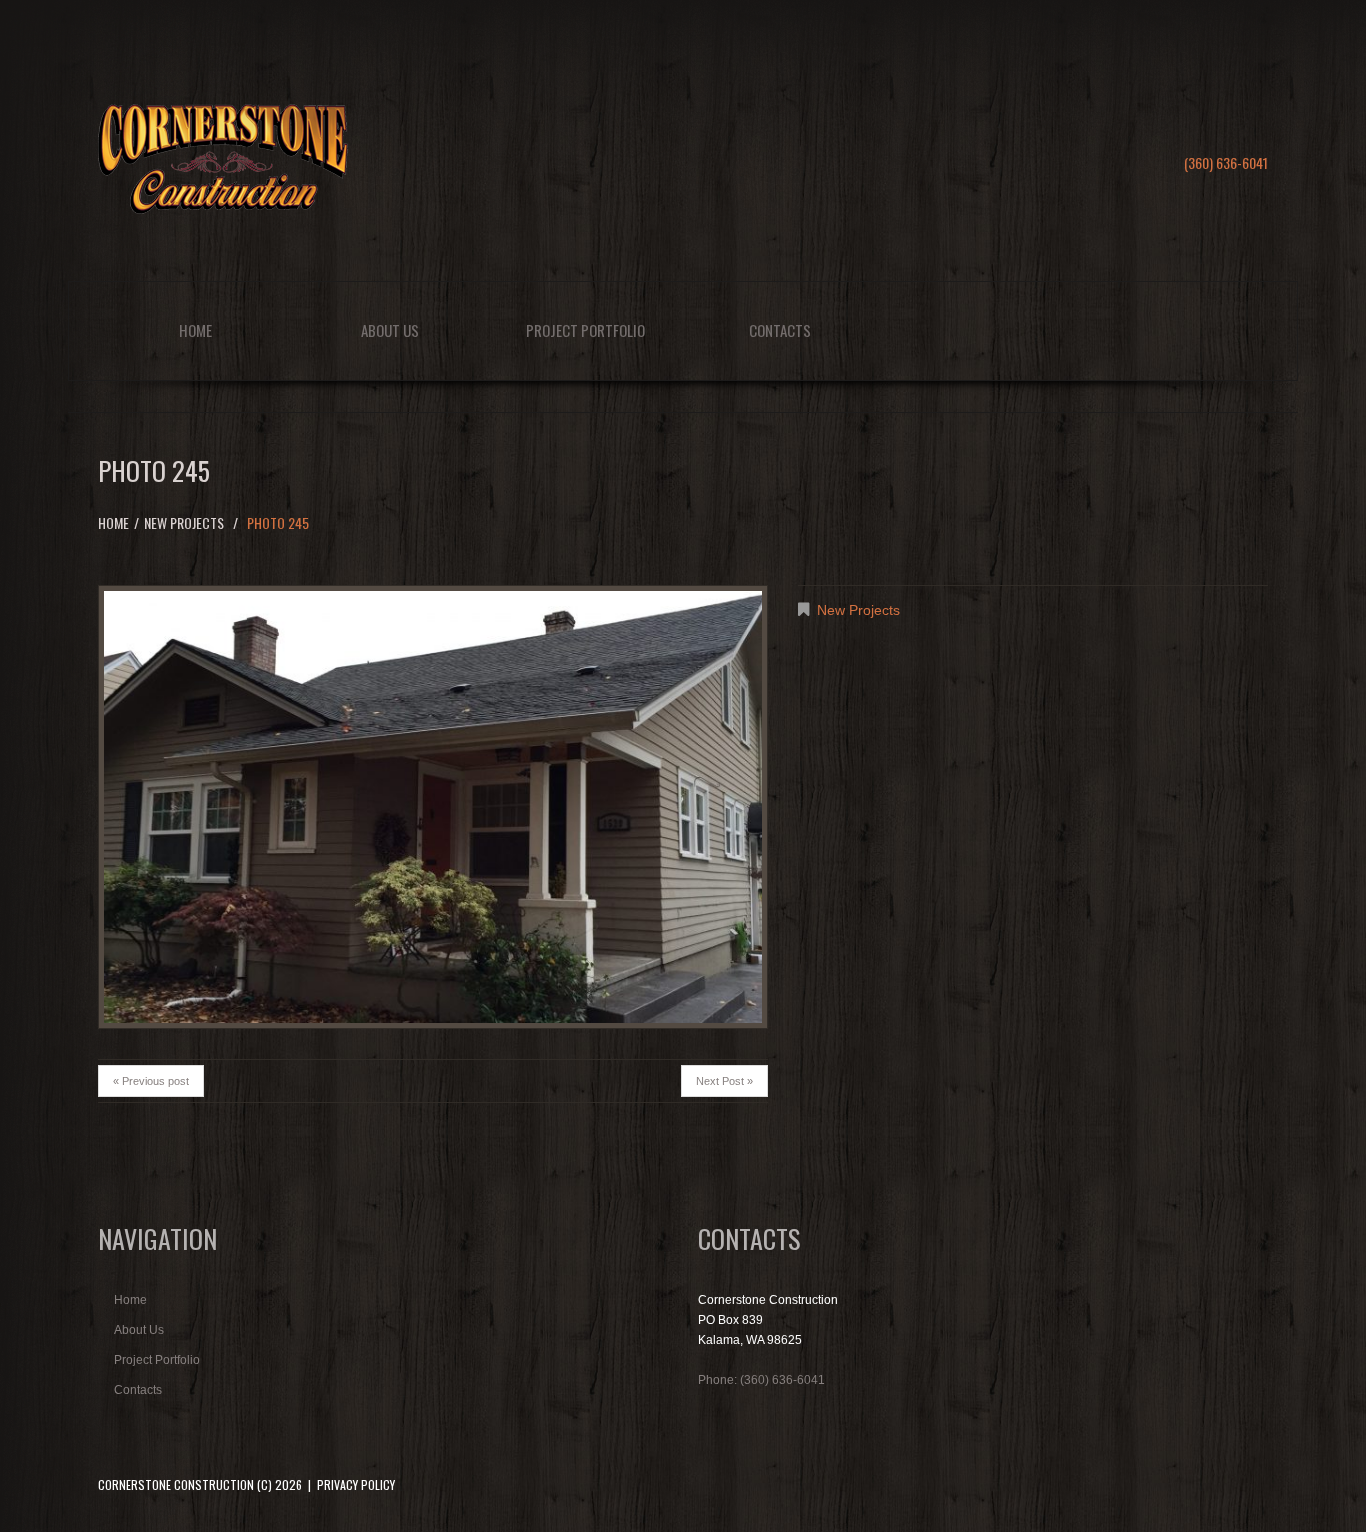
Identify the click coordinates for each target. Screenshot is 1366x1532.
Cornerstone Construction (176, 1484)
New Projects (184, 522)
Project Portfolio (585, 330)
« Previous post (151, 1081)
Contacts (780, 330)
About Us (390, 330)
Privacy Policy (356, 1484)
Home (195, 330)
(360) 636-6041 (1226, 162)
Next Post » (724, 1081)
